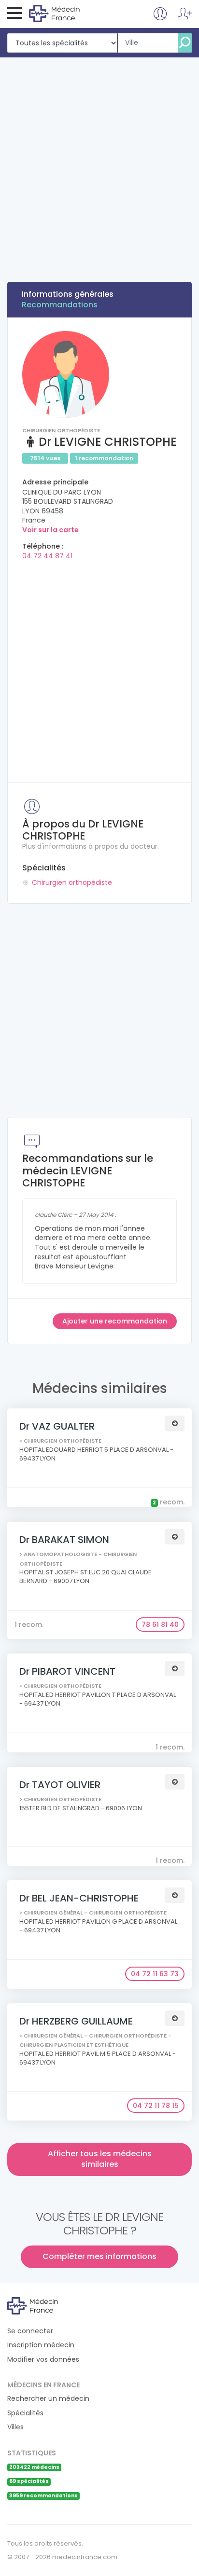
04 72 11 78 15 (156, 2106)
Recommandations (60, 305)
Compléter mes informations (99, 2256)
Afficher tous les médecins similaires (100, 2159)
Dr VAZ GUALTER (57, 1426)
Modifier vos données (43, 2360)
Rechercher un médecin (48, 2399)
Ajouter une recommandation (115, 1321)
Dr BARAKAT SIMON (64, 1540)
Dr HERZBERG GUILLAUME (76, 2021)
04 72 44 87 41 (47, 556)
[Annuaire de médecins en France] (68, 13)
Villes (15, 2427)
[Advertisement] (99, 162)
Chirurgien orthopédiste (72, 882)
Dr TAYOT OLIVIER (60, 1785)
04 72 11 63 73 (155, 1974)
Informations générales (68, 294)
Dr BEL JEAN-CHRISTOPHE (79, 1898)
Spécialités (25, 2413)
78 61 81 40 (160, 1625)
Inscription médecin (41, 2345)
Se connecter (30, 2331)
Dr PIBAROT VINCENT (67, 1671)
